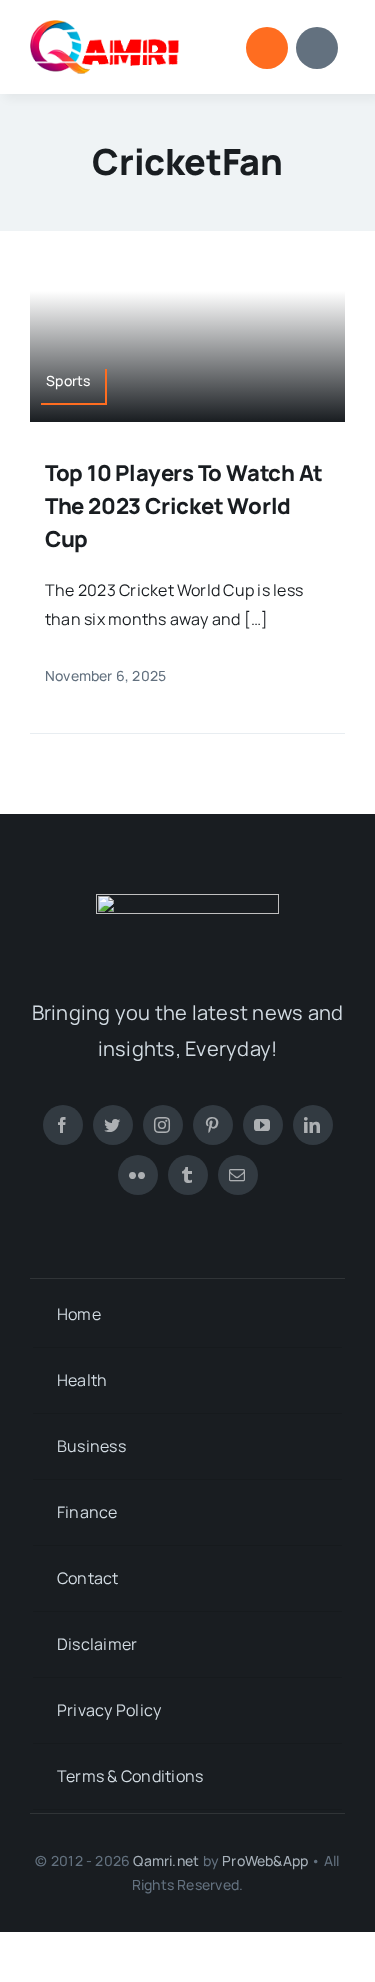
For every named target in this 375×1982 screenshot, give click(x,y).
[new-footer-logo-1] (105, 28)
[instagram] (163, 1125)
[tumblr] (188, 1175)
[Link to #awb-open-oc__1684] (317, 48)
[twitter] (113, 1125)
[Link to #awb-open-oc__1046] (267, 48)
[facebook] (63, 1125)
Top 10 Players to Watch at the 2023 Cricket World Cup (184, 506)
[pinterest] (213, 1125)
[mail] (238, 1175)
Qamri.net (166, 1860)
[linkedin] (313, 1125)
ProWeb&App (265, 1860)
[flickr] (138, 1175)
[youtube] (263, 1125)
